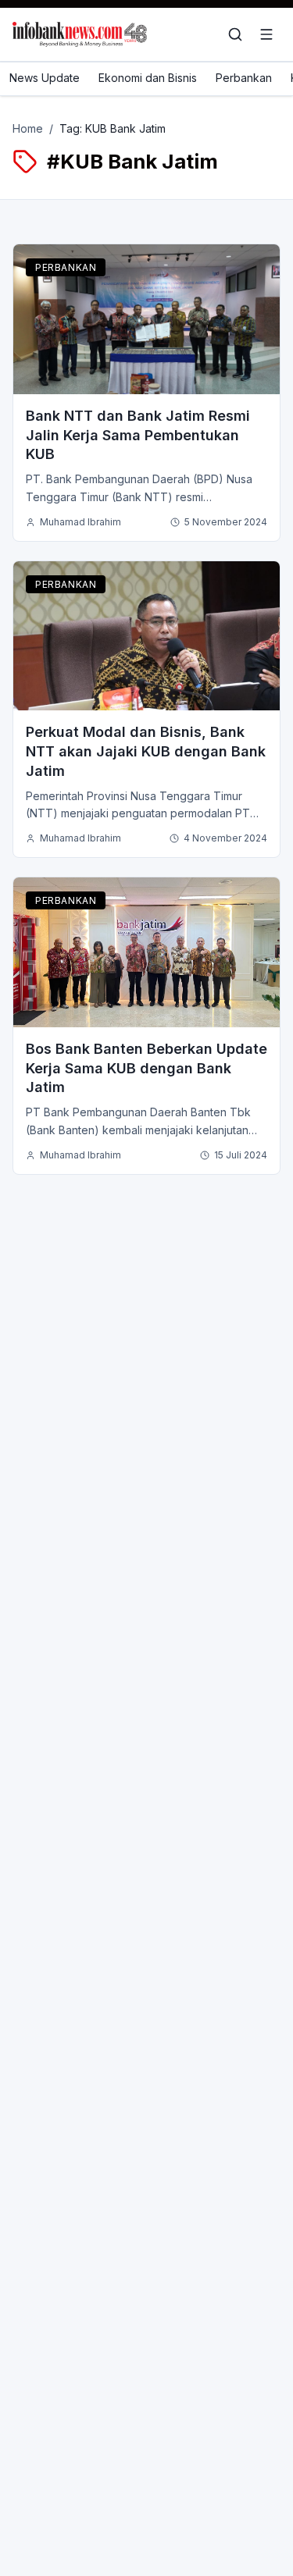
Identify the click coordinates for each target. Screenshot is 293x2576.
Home (28, 128)
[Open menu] (266, 34)
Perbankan (244, 78)
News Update (45, 78)
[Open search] (235, 34)
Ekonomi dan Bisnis (148, 78)
